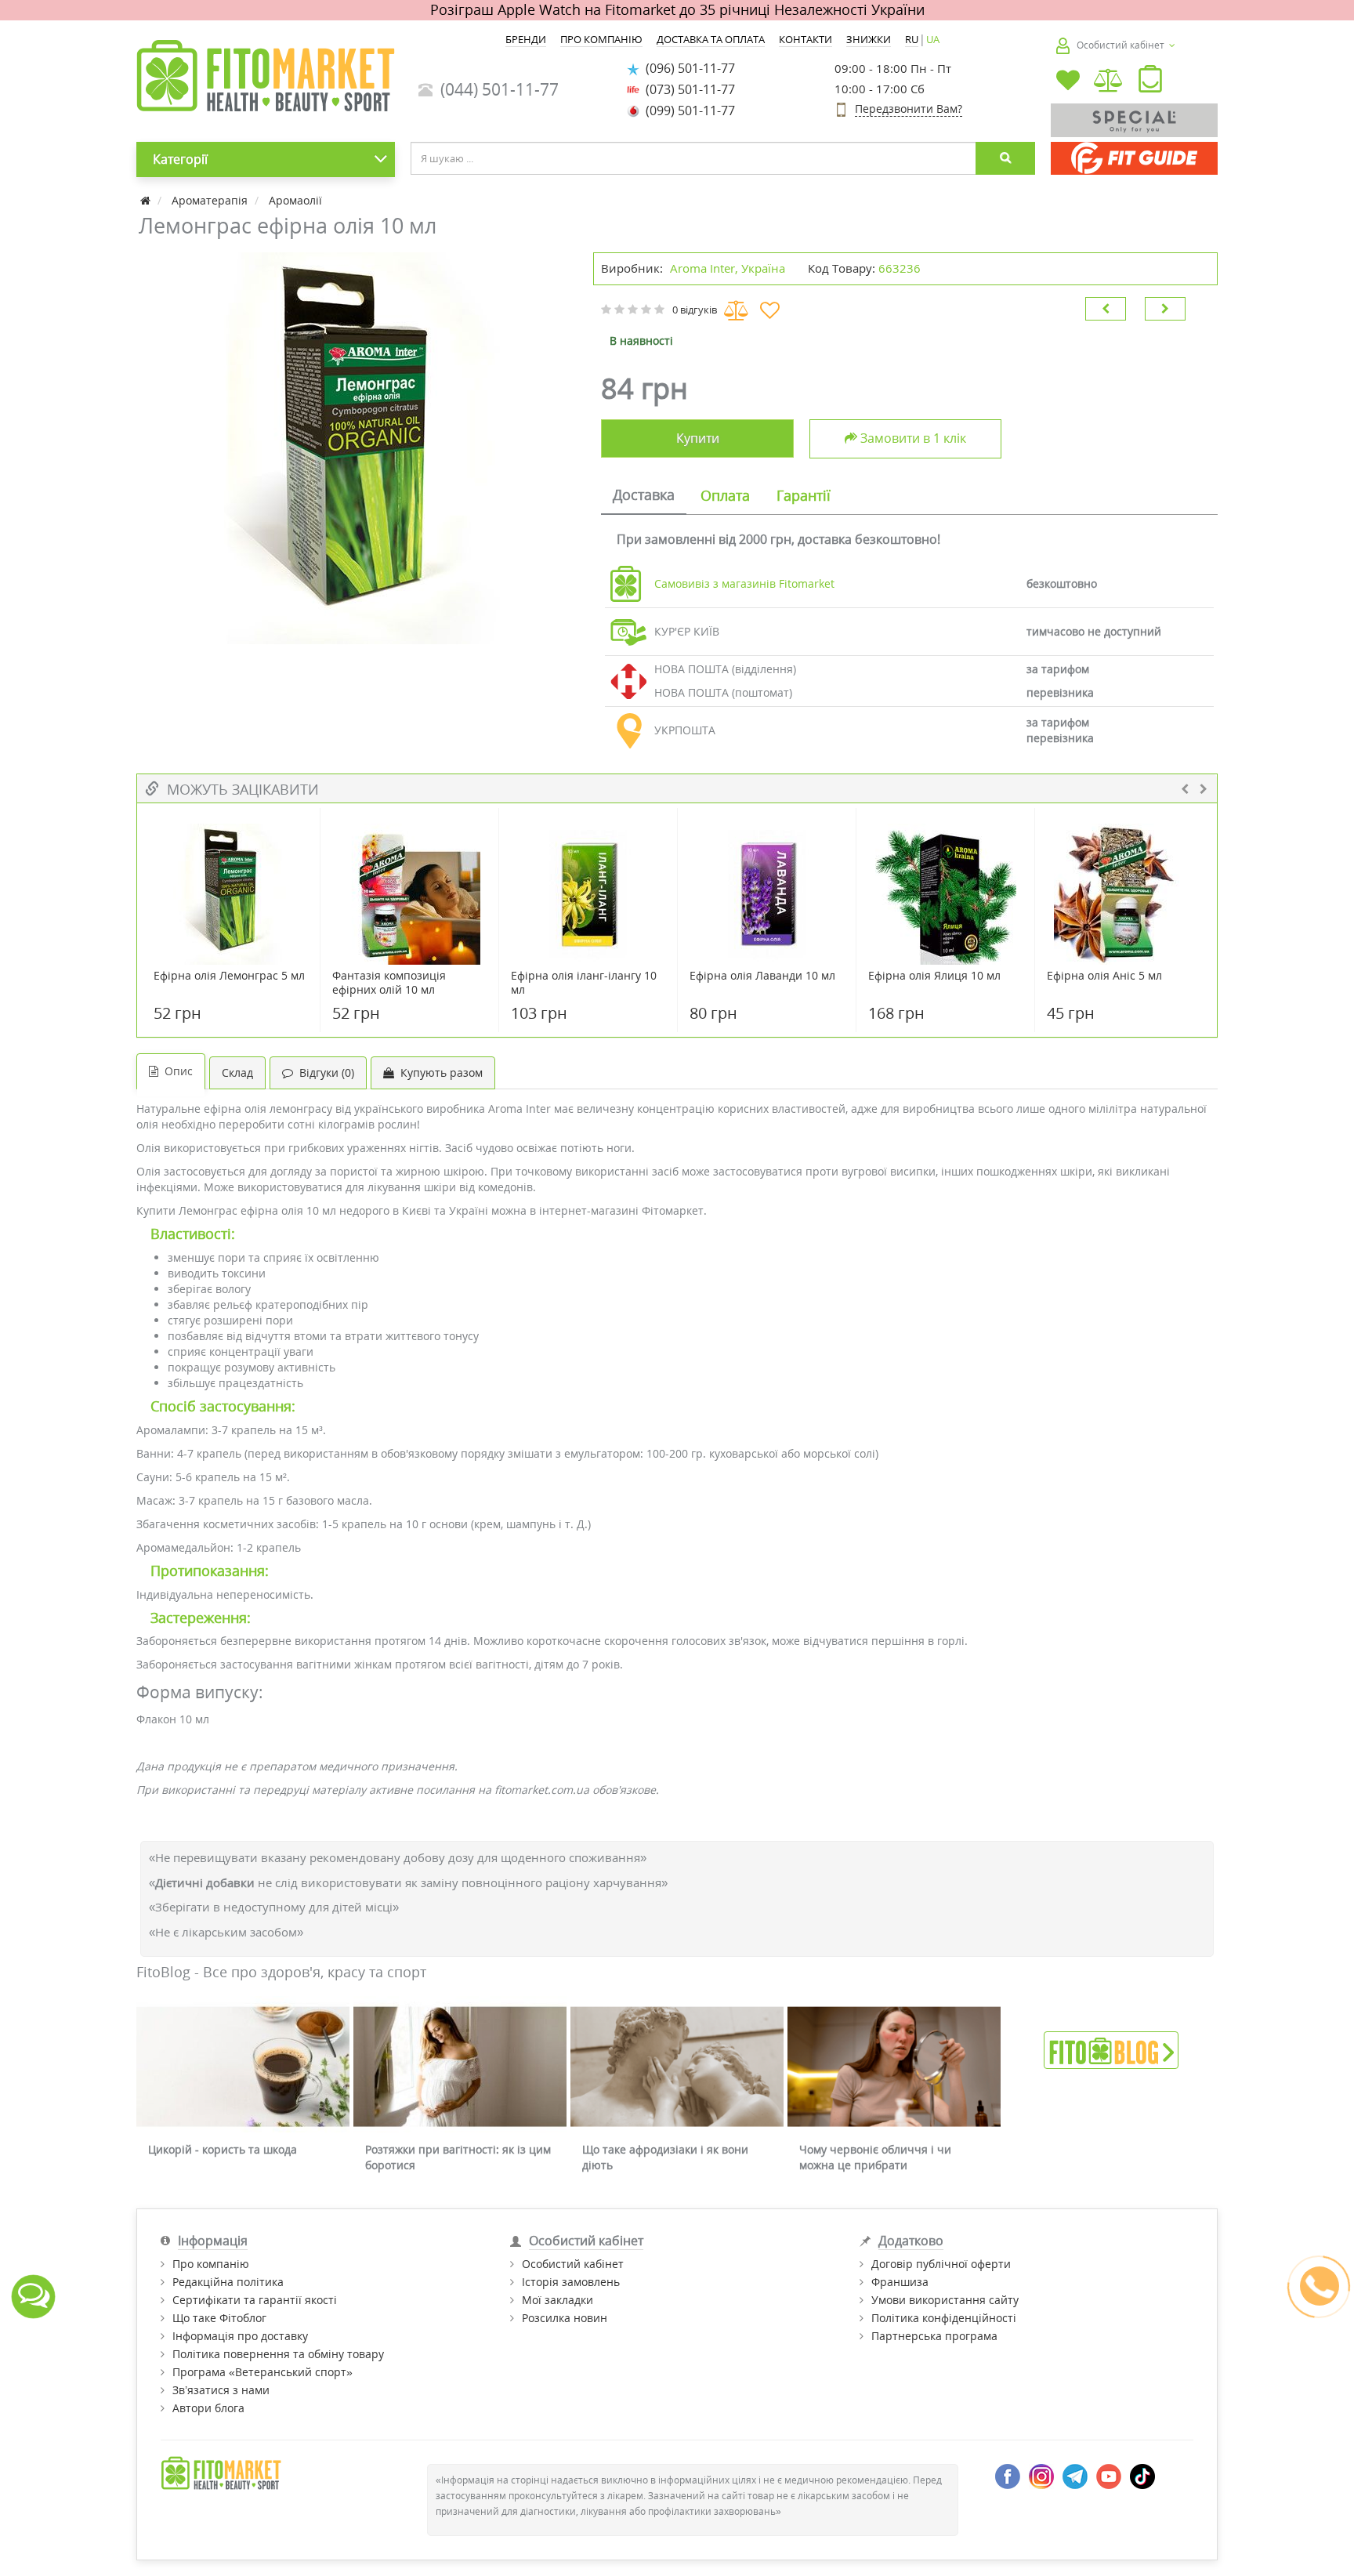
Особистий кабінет (573, 2264)
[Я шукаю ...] (1005, 158)
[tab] (644, 496)
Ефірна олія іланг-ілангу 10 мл (584, 983)
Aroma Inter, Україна (728, 268)
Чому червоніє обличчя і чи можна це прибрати (875, 2157)
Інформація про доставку (240, 2336)
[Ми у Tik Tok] (1142, 2475)
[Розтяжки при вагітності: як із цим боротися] (460, 2067)
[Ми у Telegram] (1075, 2475)
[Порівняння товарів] (1109, 82)
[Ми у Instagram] (1041, 2475)
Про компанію (211, 2264)
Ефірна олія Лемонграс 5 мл (229, 976)
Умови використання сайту (945, 2300)
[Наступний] (1165, 309)
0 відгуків (695, 310)
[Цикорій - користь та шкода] (243, 2067)
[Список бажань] (1068, 82)
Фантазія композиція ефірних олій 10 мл (389, 983)
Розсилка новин (565, 2318)
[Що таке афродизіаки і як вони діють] (677, 2067)
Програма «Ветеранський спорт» (262, 2372)
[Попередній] (1106, 309)
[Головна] (147, 200)
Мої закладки (558, 2300)
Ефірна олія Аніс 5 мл (1104, 976)
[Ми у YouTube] (1109, 2475)
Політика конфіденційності (944, 2318)
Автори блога (208, 2408)
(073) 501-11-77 (687, 89)
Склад (237, 1072)
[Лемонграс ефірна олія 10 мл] (357, 448)
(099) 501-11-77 (687, 111)
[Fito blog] (1111, 2049)
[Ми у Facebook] (1008, 2475)
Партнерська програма (934, 2336)
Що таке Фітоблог (219, 2318)
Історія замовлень (571, 2282)
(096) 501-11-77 (687, 68)
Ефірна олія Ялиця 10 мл (934, 976)
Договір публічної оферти (941, 2264)
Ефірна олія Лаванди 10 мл (762, 976)
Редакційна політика (228, 2282)
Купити (698, 438)
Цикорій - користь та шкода (223, 2149)
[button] (1150, 82)
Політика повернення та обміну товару (278, 2354)
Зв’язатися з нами (221, 2390)
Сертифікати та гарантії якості (255, 2300)
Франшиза (900, 2282)
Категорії (180, 159)
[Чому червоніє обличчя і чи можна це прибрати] (894, 2067)
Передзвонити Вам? (909, 109)
